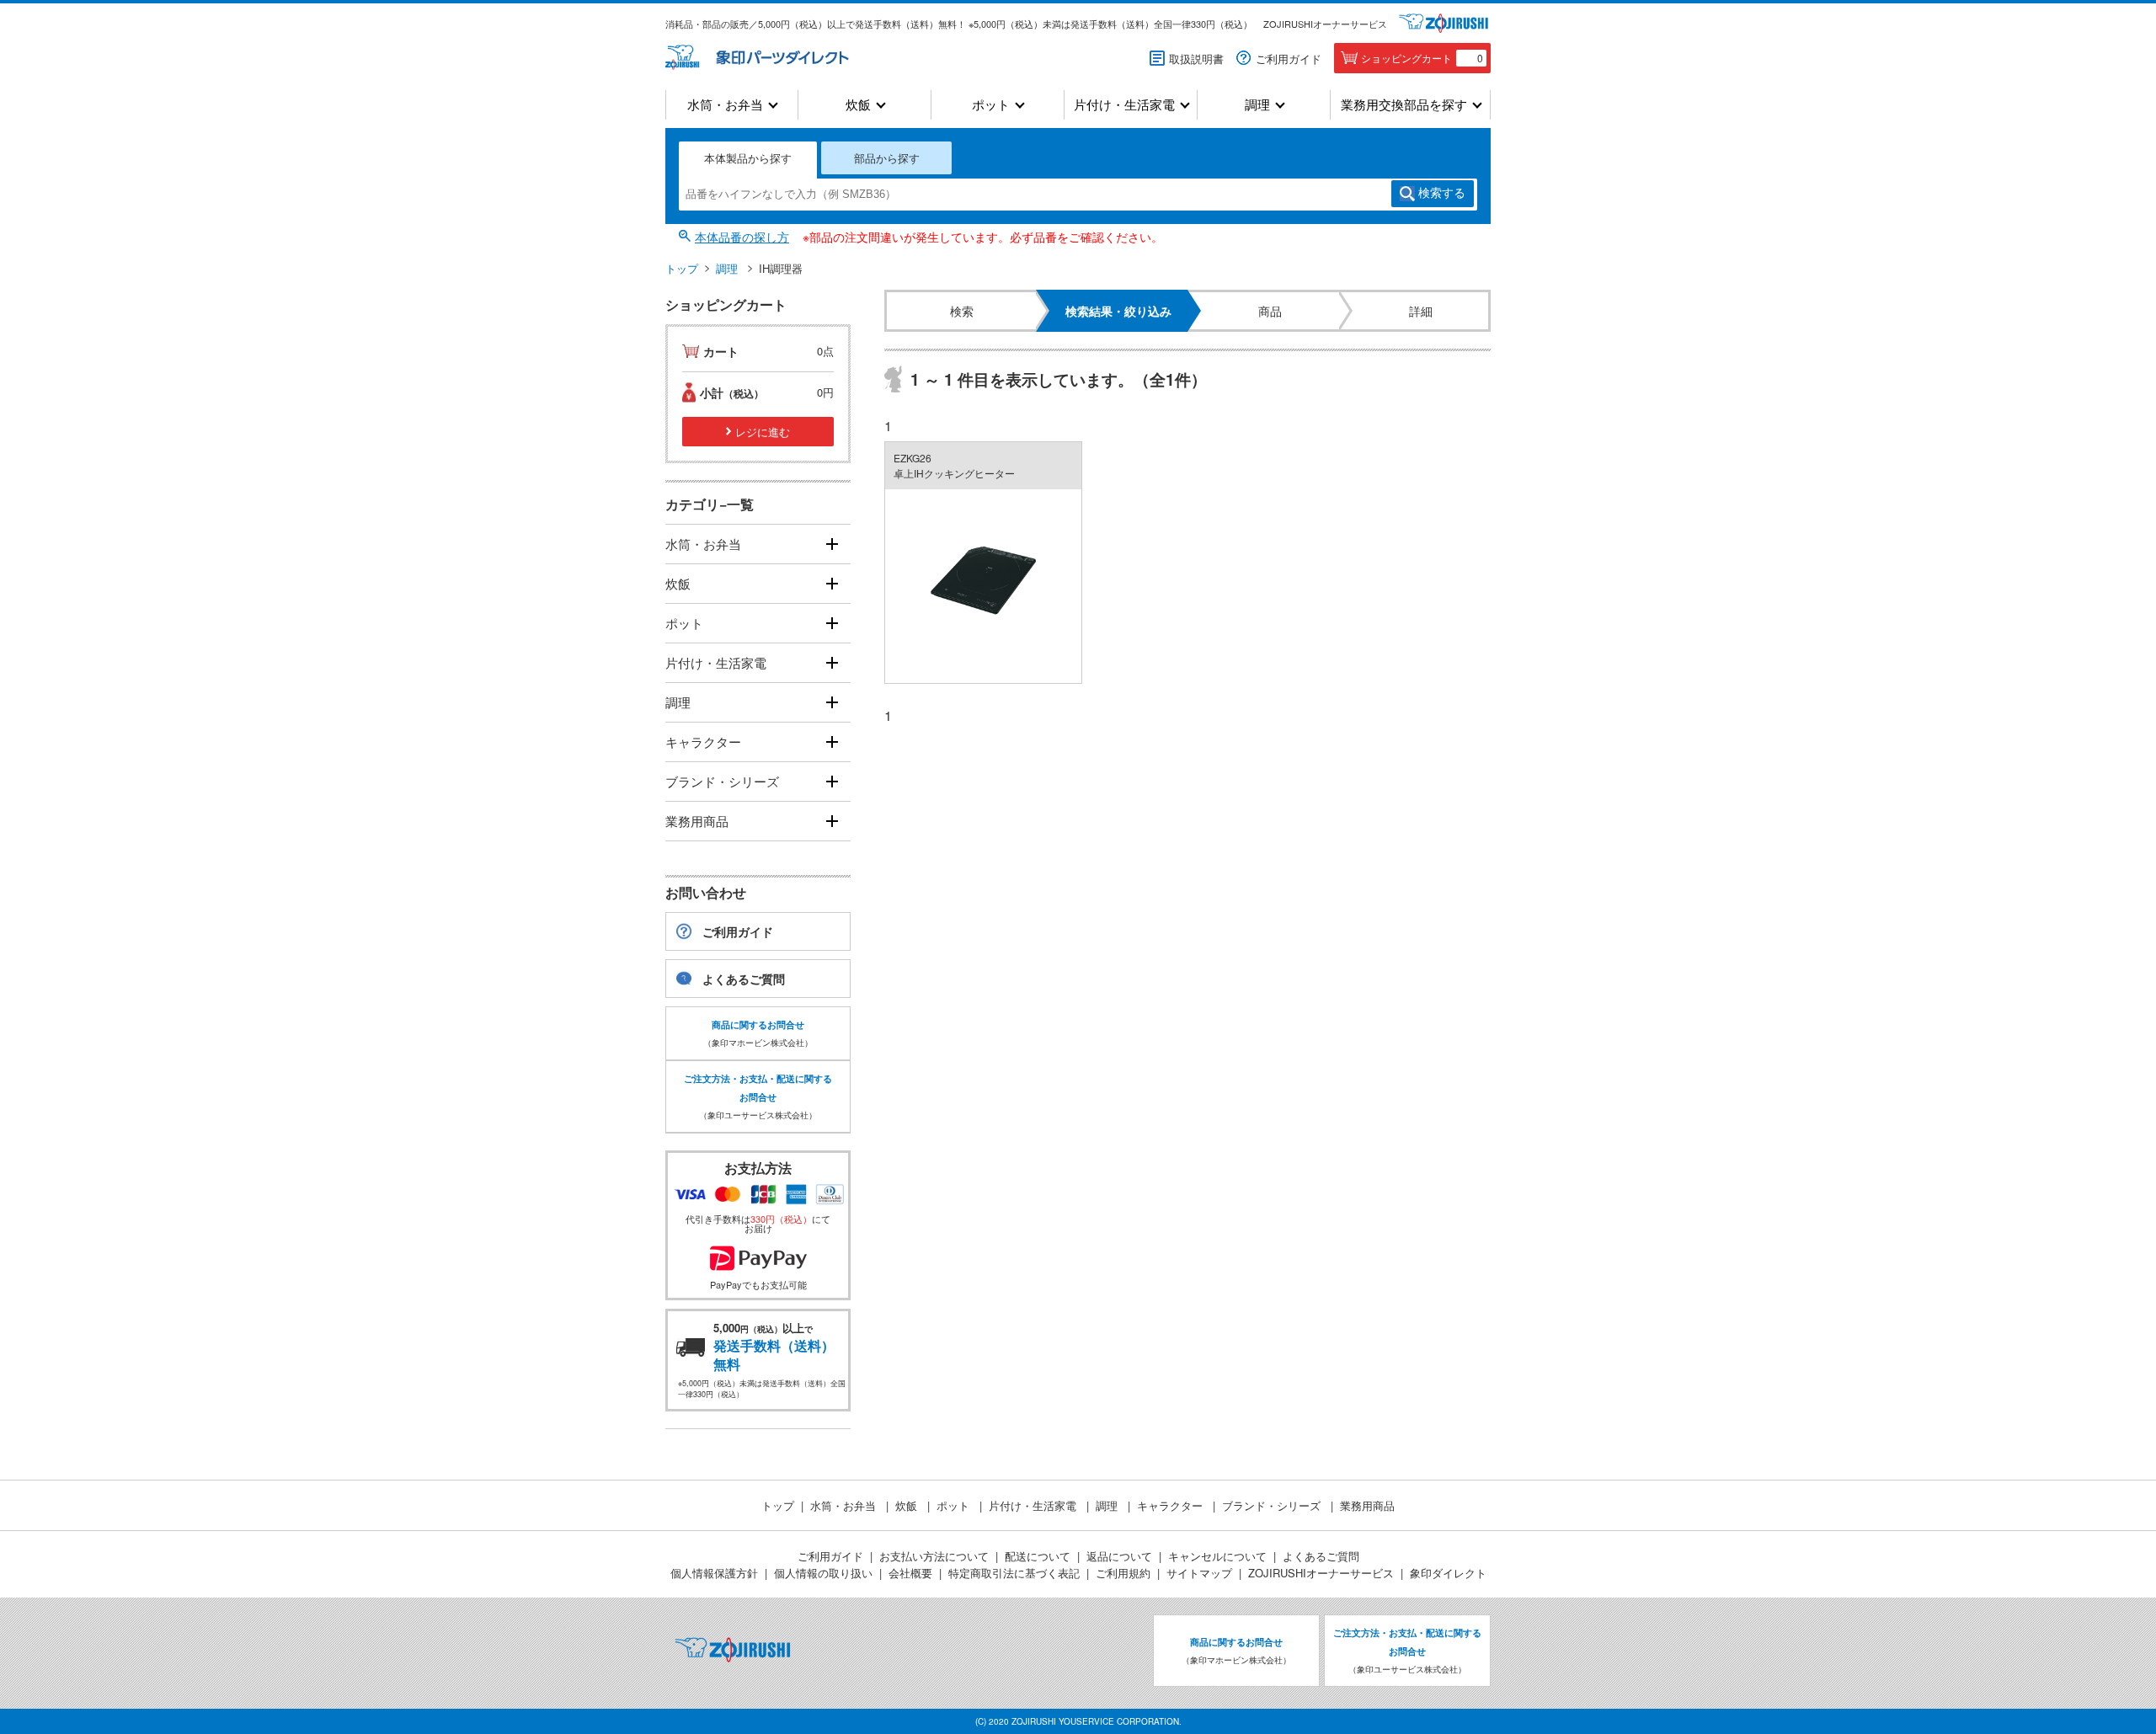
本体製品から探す (748, 158)
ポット (991, 105)
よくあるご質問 (744, 979)
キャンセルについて (1217, 1556)
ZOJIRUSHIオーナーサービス (1325, 24)
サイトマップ (1199, 1573)
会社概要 (910, 1573)
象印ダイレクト (1448, 1573)
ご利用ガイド (1289, 59)
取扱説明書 (1196, 59)
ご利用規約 (1123, 1573)
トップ (682, 268)
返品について (1119, 1556)
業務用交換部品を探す (1404, 105)
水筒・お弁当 (725, 105)
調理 (1257, 105)
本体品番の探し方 (742, 237)
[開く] (832, 544)
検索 (1442, 193)
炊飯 (858, 105)
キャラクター (703, 742)
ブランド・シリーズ (722, 781)
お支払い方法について (934, 1556)
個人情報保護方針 (714, 1573)
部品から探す (887, 158)
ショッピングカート (1422, 58)
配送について (1038, 1556)
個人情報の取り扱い (823, 1573)
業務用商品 (697, 821)
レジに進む (763, 432)
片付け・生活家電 (1124, 105)
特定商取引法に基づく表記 (1014, 1573)
